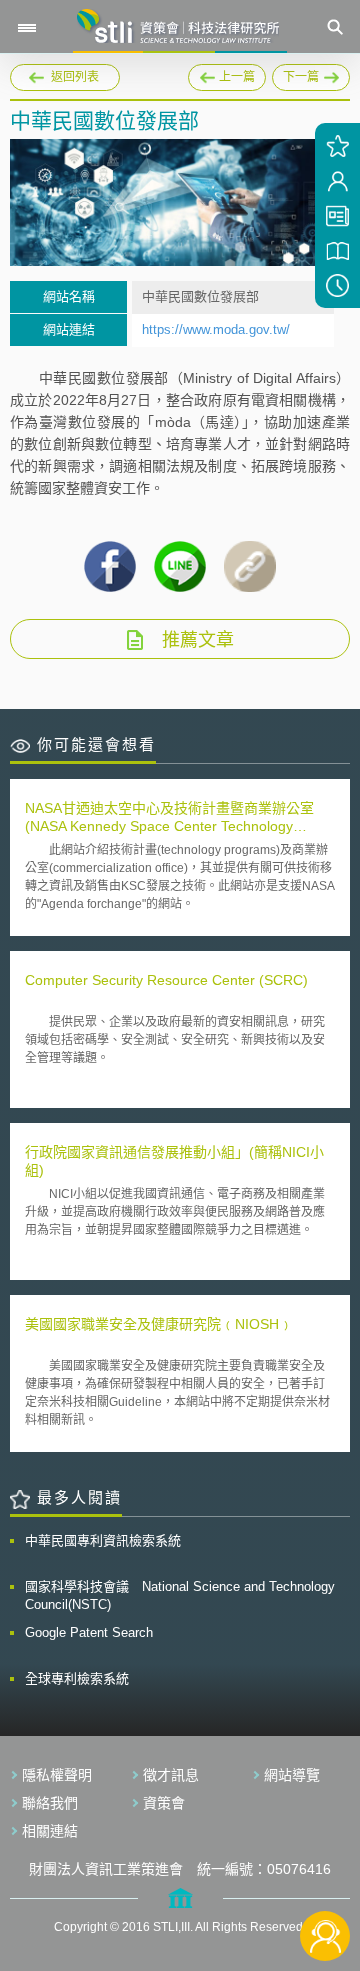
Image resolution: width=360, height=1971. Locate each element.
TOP (325, 1869)
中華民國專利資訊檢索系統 (103, 1540)
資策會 (164, 1803)
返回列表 (75, 77)
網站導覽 (292, 1775)
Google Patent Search (89, 1632)
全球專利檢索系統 (77, 1678)
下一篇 (295, 74)
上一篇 (227, 74)
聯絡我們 (50, 1803)
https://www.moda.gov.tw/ (216, 329)
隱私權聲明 (57, 1775)
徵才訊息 (171, 1775)
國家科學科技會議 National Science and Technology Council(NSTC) (180, 1595)
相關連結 (50, 1831)
